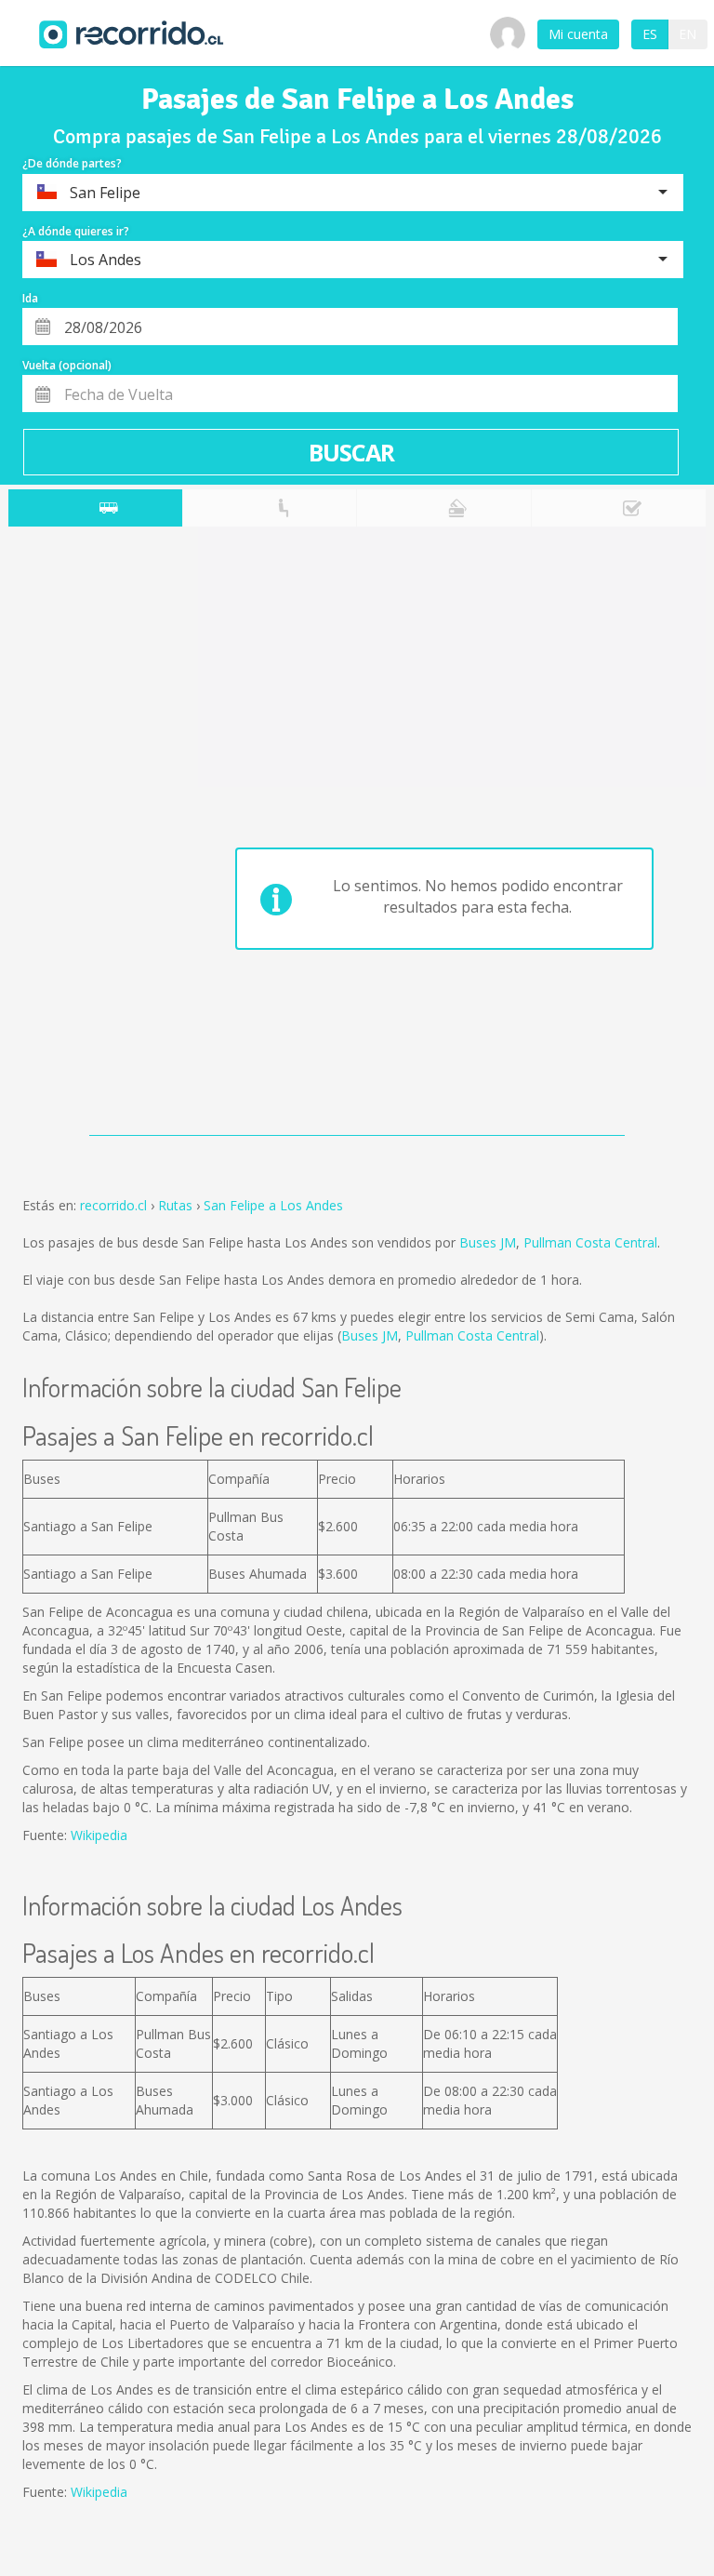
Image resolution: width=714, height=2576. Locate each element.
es (650, 34)
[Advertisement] (82, 835)
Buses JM (488, 1242)
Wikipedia (99, 1835)
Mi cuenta (578, 34)
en (688, 34)
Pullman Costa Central (590, 1242)
